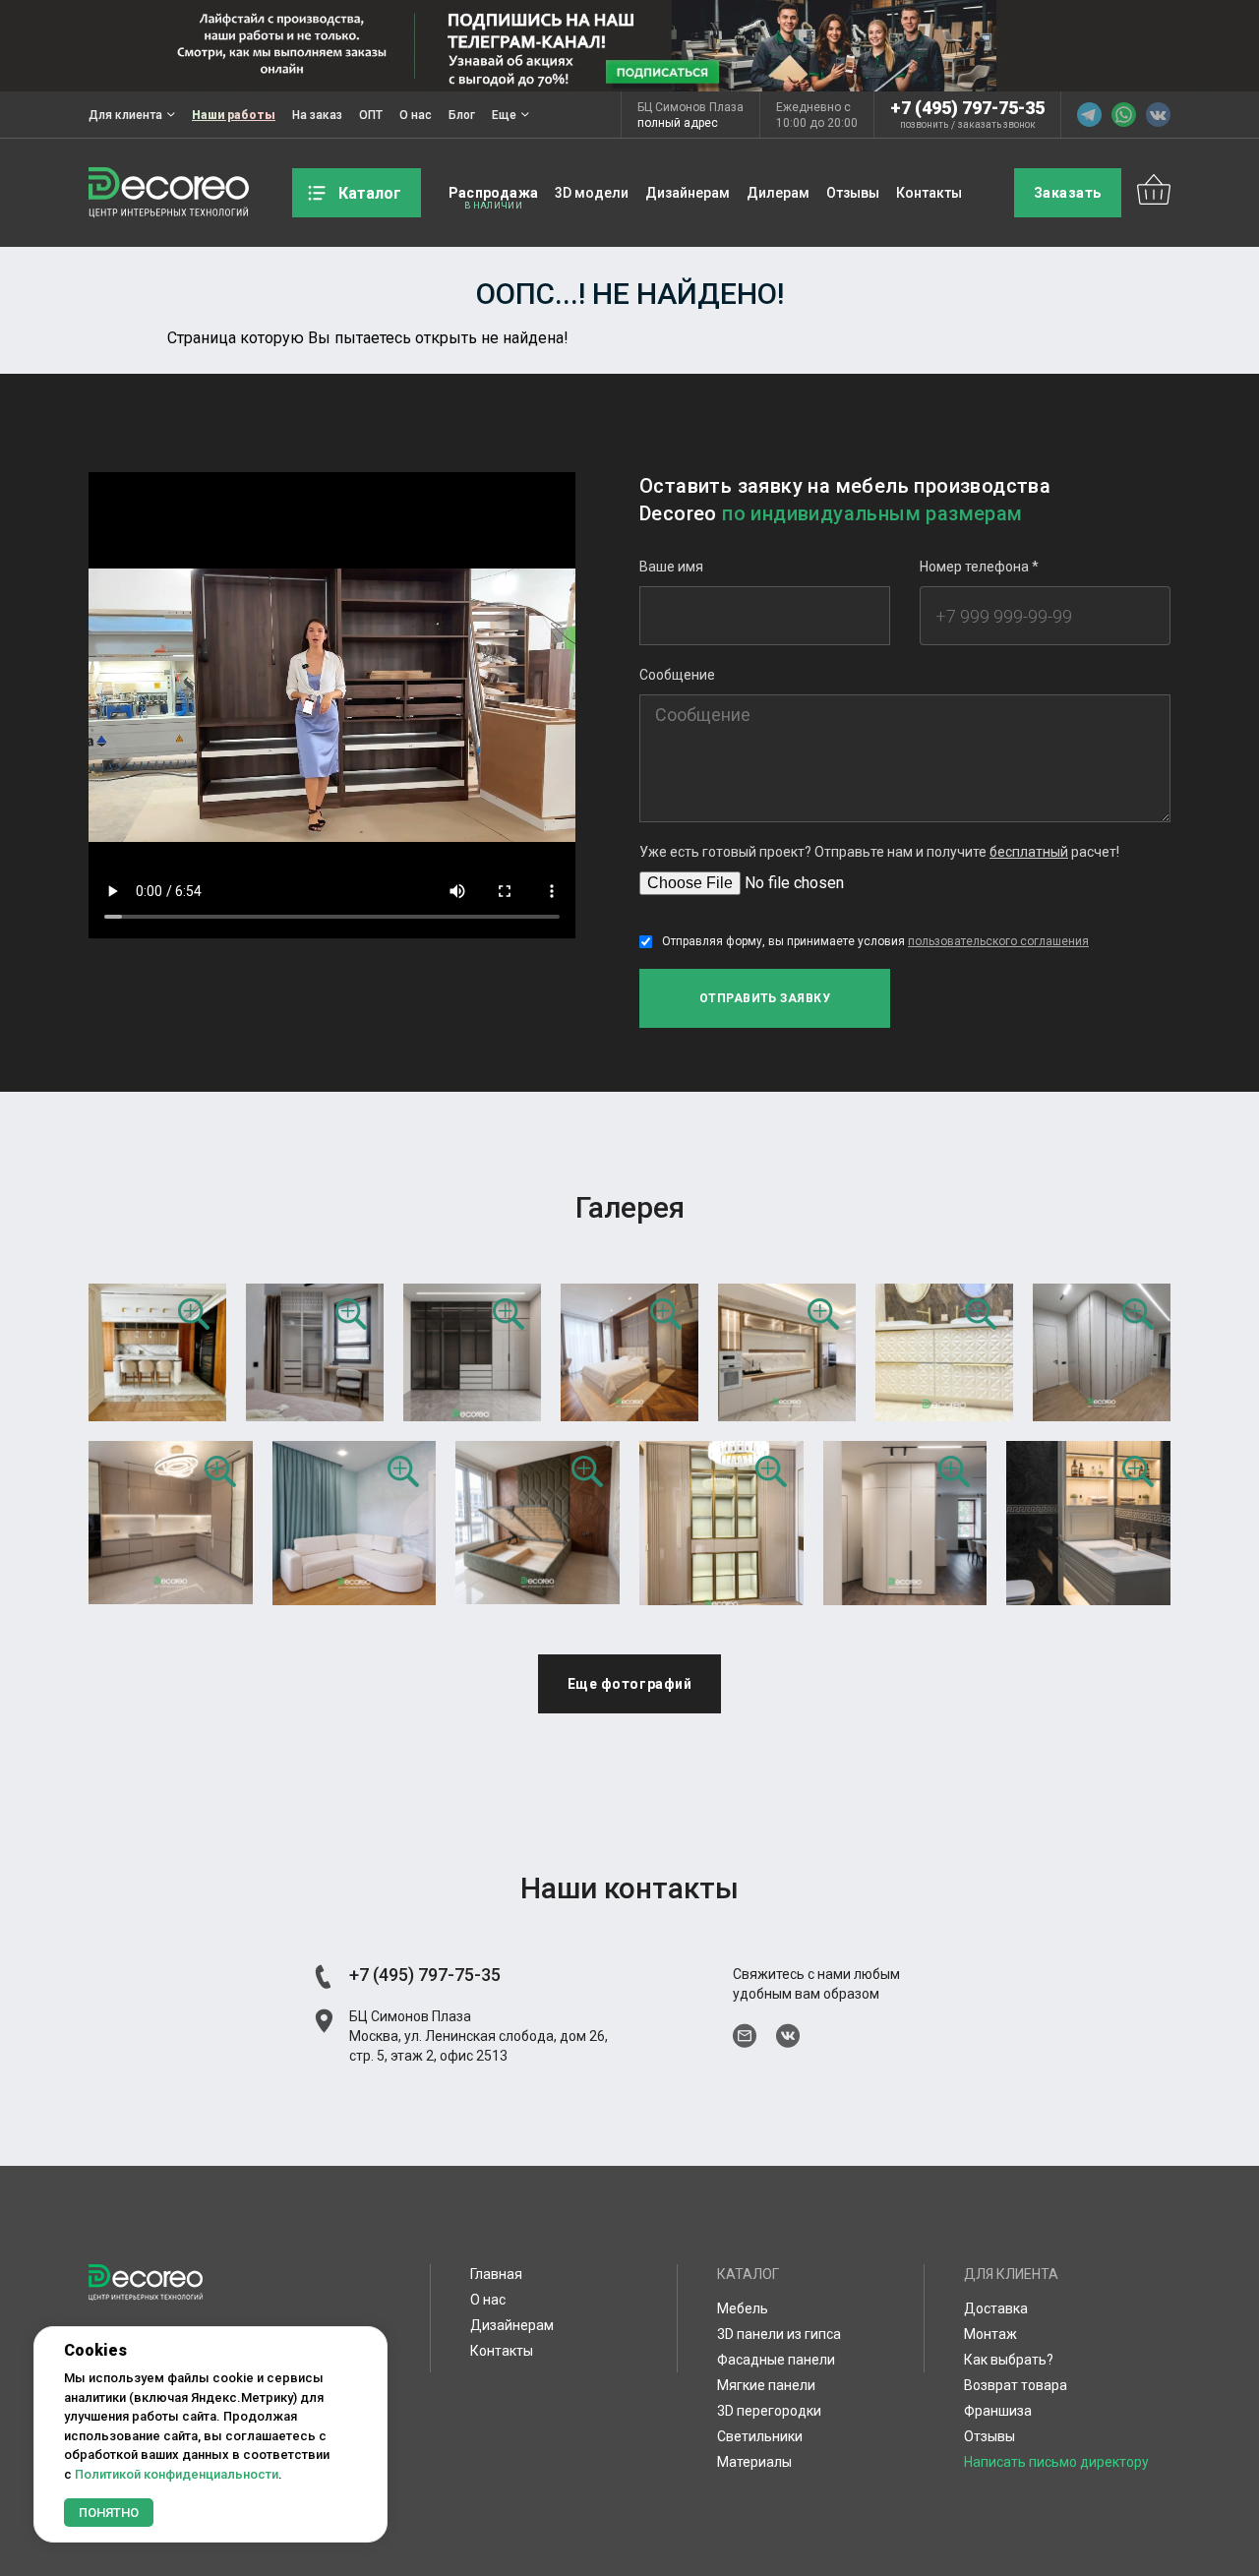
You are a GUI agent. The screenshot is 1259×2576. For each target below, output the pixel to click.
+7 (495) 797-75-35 (967, 108)
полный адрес (678, 123)
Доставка (996, 2308)
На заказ (317, 115)
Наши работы (234, 115)
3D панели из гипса (779, 2334)
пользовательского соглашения (998, 941)
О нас (416, 115)
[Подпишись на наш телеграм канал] (629, 46)
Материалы (754, 2462)
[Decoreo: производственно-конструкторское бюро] (169, 193)
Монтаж (990, 2334)
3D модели (592, 193)
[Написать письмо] (745, 2036)
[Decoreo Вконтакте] (1158, 115)
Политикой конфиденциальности (177, 2474)
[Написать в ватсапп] (1124, 115)
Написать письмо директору (1056, 2462)
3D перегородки (769, 2411)
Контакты (929, 193)
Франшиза (998, 2411)
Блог (462, 115)
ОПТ (371, 115)
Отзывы (853, 193)
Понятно (109, 2513)
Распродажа (493, 193)
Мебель (743, 2308)
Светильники (760, 2436)
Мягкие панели (766, 2385)
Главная (496, 2274)
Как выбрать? (1009, 2360)
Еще (504, 115)
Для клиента (125, 115)
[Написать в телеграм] (1089, 115)
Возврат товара (1016, 2385)
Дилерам (778, 193)
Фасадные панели (776, 2360)
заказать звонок (997, 125)
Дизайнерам (688, 193)
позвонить (924, 125)
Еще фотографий (630, 1684)
